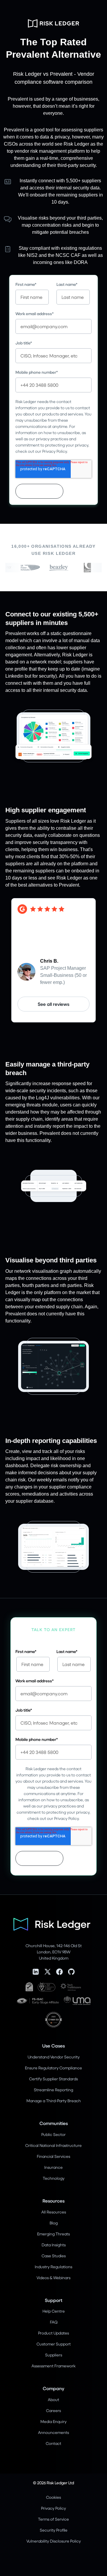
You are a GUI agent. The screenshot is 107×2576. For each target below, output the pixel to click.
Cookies (53, 2497)
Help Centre (54, 2311)
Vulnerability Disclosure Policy (54, 2541)
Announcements (53, 2432)
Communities (54, 2123)
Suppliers (54, 2355)
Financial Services (53, 2156)
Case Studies (54, 2256)
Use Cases (53, 2046)
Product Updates (53, 2333)
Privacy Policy (53, 2508)
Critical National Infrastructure (53, 2145)
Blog (54, 2223)
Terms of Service (53, 2519)
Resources (53, 2201)
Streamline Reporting (53, 2090)
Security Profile (54, 2530)
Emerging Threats (53, 2234)
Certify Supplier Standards (53, 2079)
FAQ (54, 2322)
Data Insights (54, 2245)
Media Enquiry (53, 2421)
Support (54, 2300)
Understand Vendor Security (54, 2057)
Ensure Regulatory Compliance (53, 2068)
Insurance (53, 2167)
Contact (53, 2443)
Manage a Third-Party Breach (54, 2101)
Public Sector (53, 2134)
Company (53, 2388)
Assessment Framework (53, 2366)
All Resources (54, 2212)
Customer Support (54, 2344)
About (53, 2399)
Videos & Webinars (53, 2278)
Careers (53, 2410)
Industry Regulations (53, 2267)
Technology (54, 2178)
